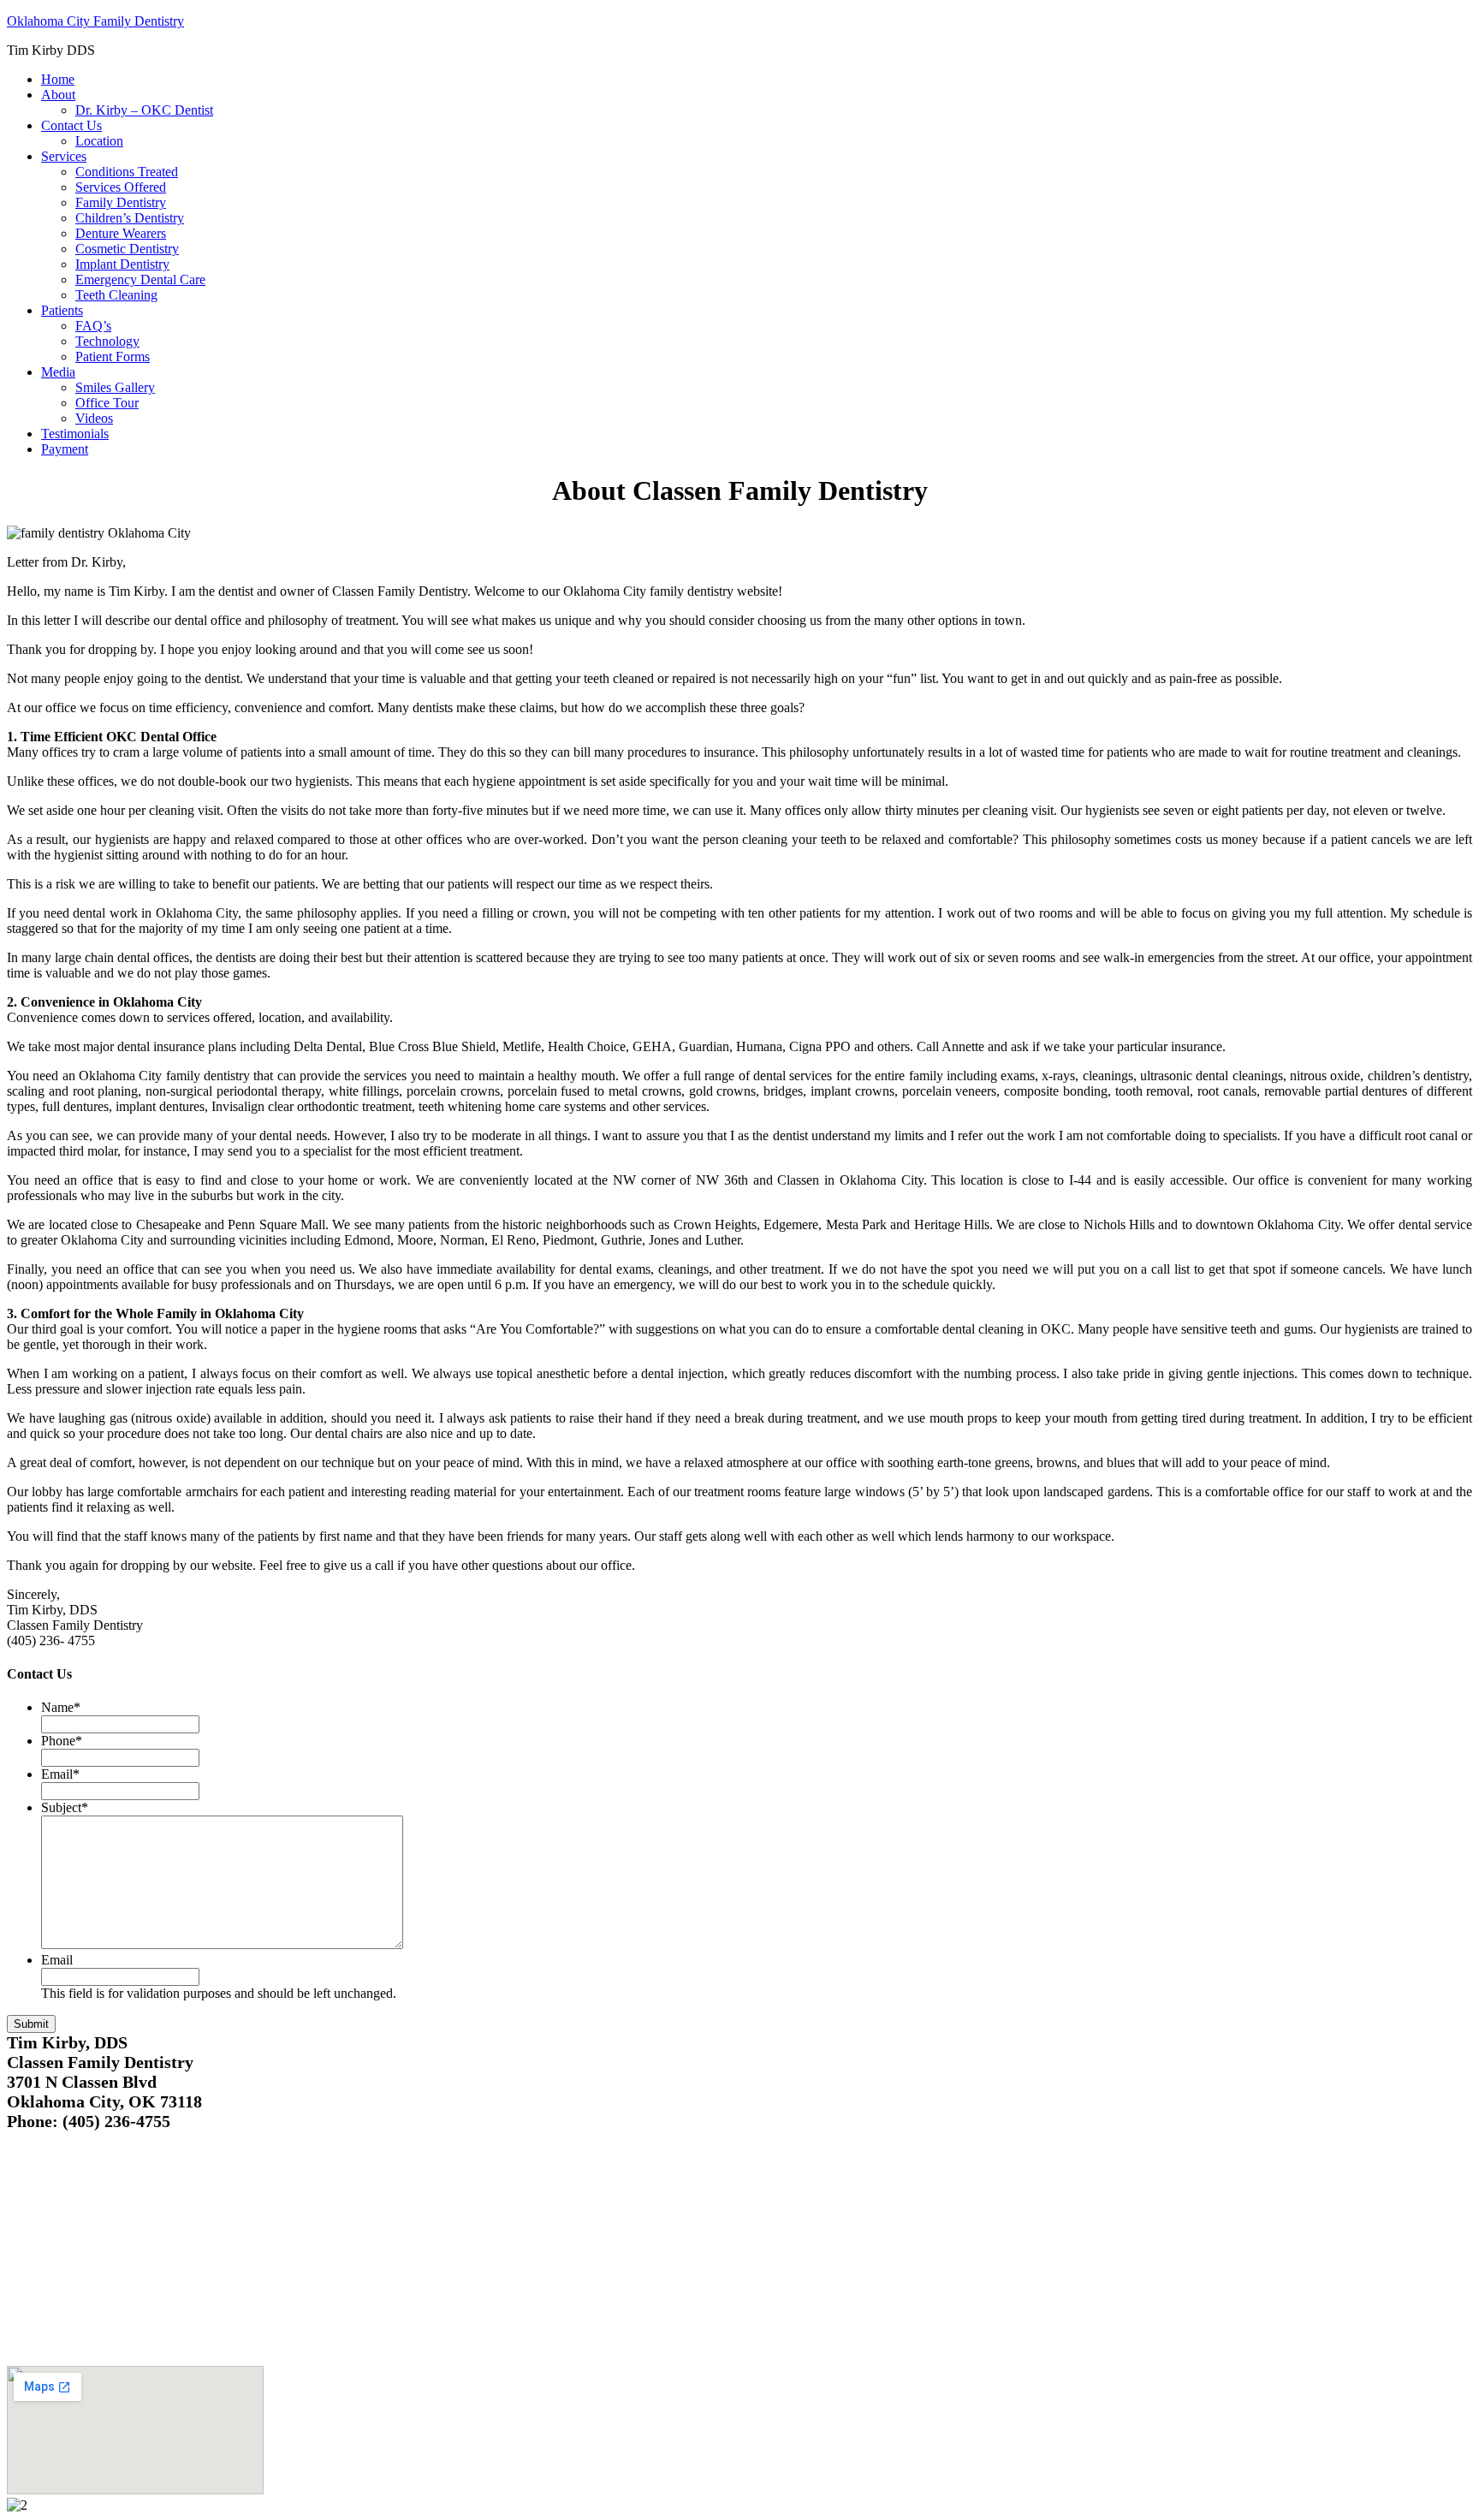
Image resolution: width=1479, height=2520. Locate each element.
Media (58, 372)
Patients (62, 310)
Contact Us (71, 125)
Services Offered (121, 187)
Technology (107, 341)
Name (61, 1707)
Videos (94, 418)
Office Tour (107, 403)
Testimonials (75, 434)
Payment (65, 449)
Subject (65, 1807)
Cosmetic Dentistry (127, 249)
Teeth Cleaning (116, 295)
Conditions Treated (127, 172)
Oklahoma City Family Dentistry (95, 21)
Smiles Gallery (115, 387)
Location (99, 141)
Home (58, 79)
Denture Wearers (121, 233)
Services (64, 156)
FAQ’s (93, 326)
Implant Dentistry (122, 264)
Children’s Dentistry (130, 218)
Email (60, 1774)
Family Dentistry (121, 202)
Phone (62, 1741)
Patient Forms (113, 357)
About (58, 95)
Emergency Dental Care (140, 279)
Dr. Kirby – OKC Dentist (144, 110)
